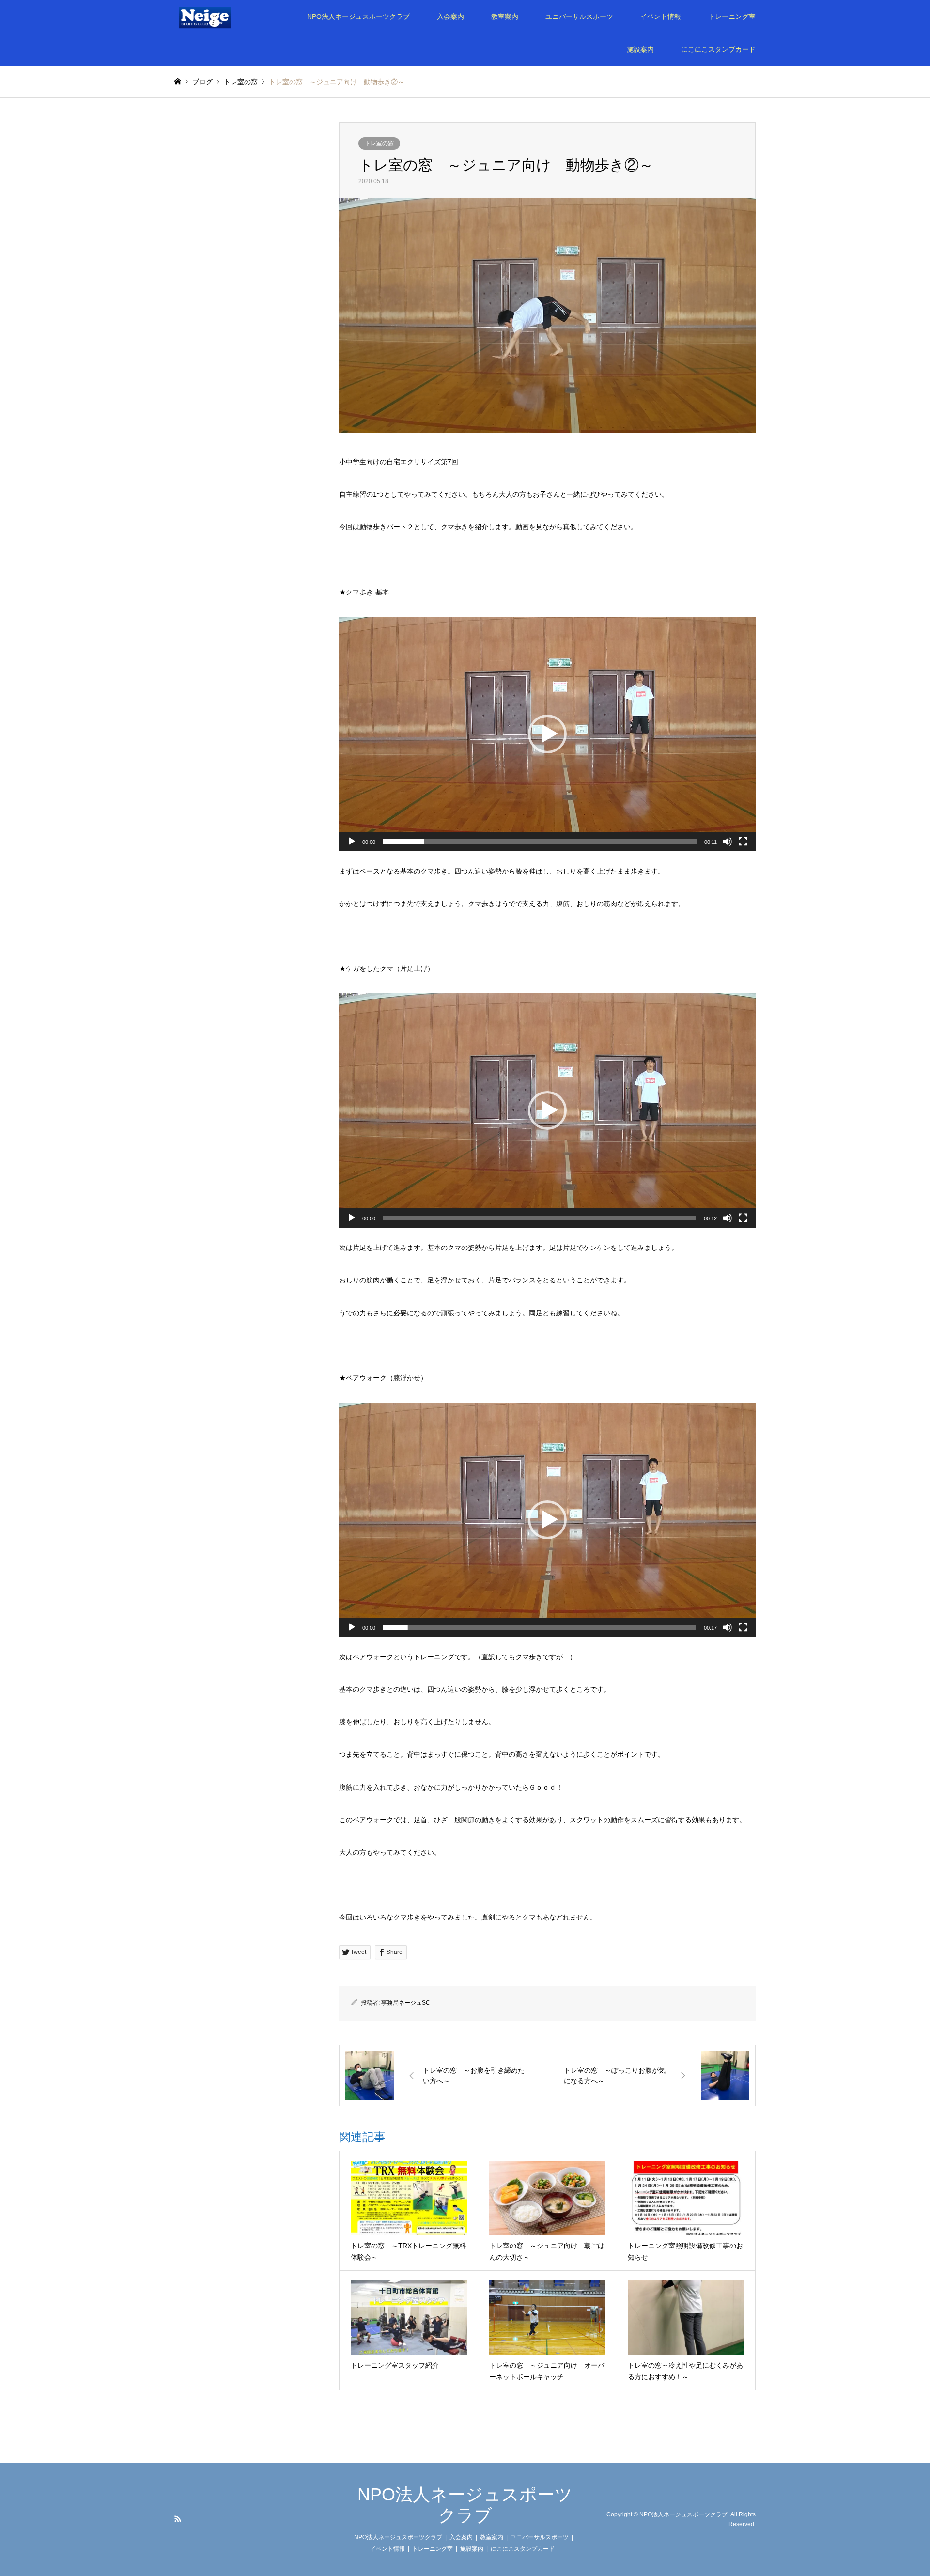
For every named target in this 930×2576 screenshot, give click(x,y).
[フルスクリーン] (743, 842)
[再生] (352, 842)
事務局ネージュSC (406, 2003)
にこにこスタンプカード (718, 49)
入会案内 (450, 16)
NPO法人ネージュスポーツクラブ (358, 16)
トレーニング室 (732, 16)
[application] (547, 734)
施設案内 (640, 49)
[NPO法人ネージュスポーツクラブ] (218, 16)
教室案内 (505, 16)
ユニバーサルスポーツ (579, 16)
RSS (178, 2519)
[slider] (540, 842)
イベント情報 (661, 16)
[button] (547, 734)
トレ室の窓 (379, 143)
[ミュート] (728, 842)
